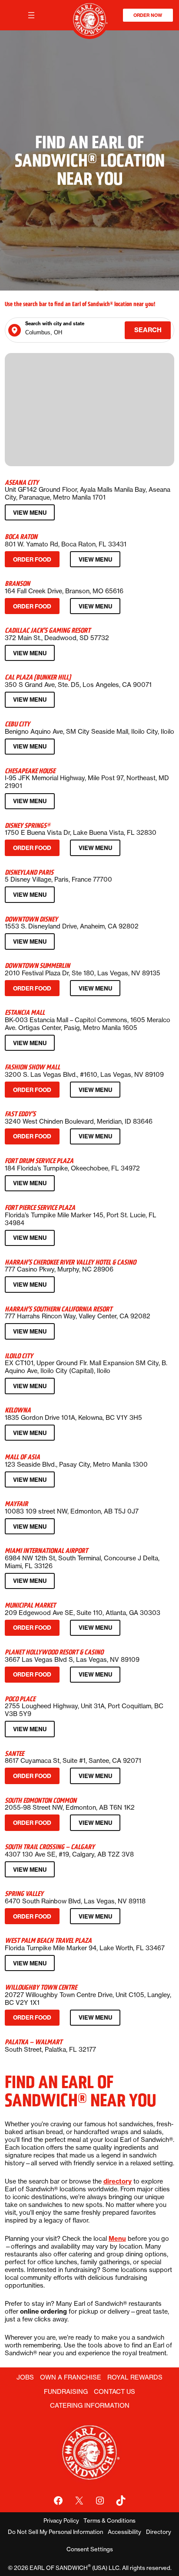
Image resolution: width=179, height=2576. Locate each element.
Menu (117, 2239)
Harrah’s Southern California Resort (58, 1309)
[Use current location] (15, 330)
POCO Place (20, 1699)
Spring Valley (24, 1894)
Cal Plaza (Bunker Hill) (38, 677)
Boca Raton (21, 537)
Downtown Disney (31, 919)
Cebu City (17, 724)
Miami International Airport (46, 1551)
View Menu (32, 515)
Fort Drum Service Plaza (39, 1161)
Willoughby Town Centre (41, 1987)
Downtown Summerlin (37, 966)
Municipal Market (30, 1605)
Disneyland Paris (29, 872)
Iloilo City (19, 1356)
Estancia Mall (25, 1012)
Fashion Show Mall (32, 1067)
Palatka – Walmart (33, 2042)
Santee (14, 1754)
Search (148, 330)
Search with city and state (55, 324)
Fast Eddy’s (20, 1114)
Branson (17, 584)
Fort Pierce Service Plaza (40, 1208)
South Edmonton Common (41, 1800)
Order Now (148, 15)
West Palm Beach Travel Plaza (48, 1940)
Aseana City (22, 482)
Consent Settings (90, 2549)
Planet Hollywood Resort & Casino (54, 1652)
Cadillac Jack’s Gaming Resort (48, 630)
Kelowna (18, 1410)
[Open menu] (31, 15)
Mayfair (16, 1504)
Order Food (34, 561)
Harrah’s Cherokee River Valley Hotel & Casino (70, 1262)
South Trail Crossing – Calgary (50, 1847)
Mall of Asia (22, 1457)
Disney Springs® (27, 825)
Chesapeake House (30, 771)
